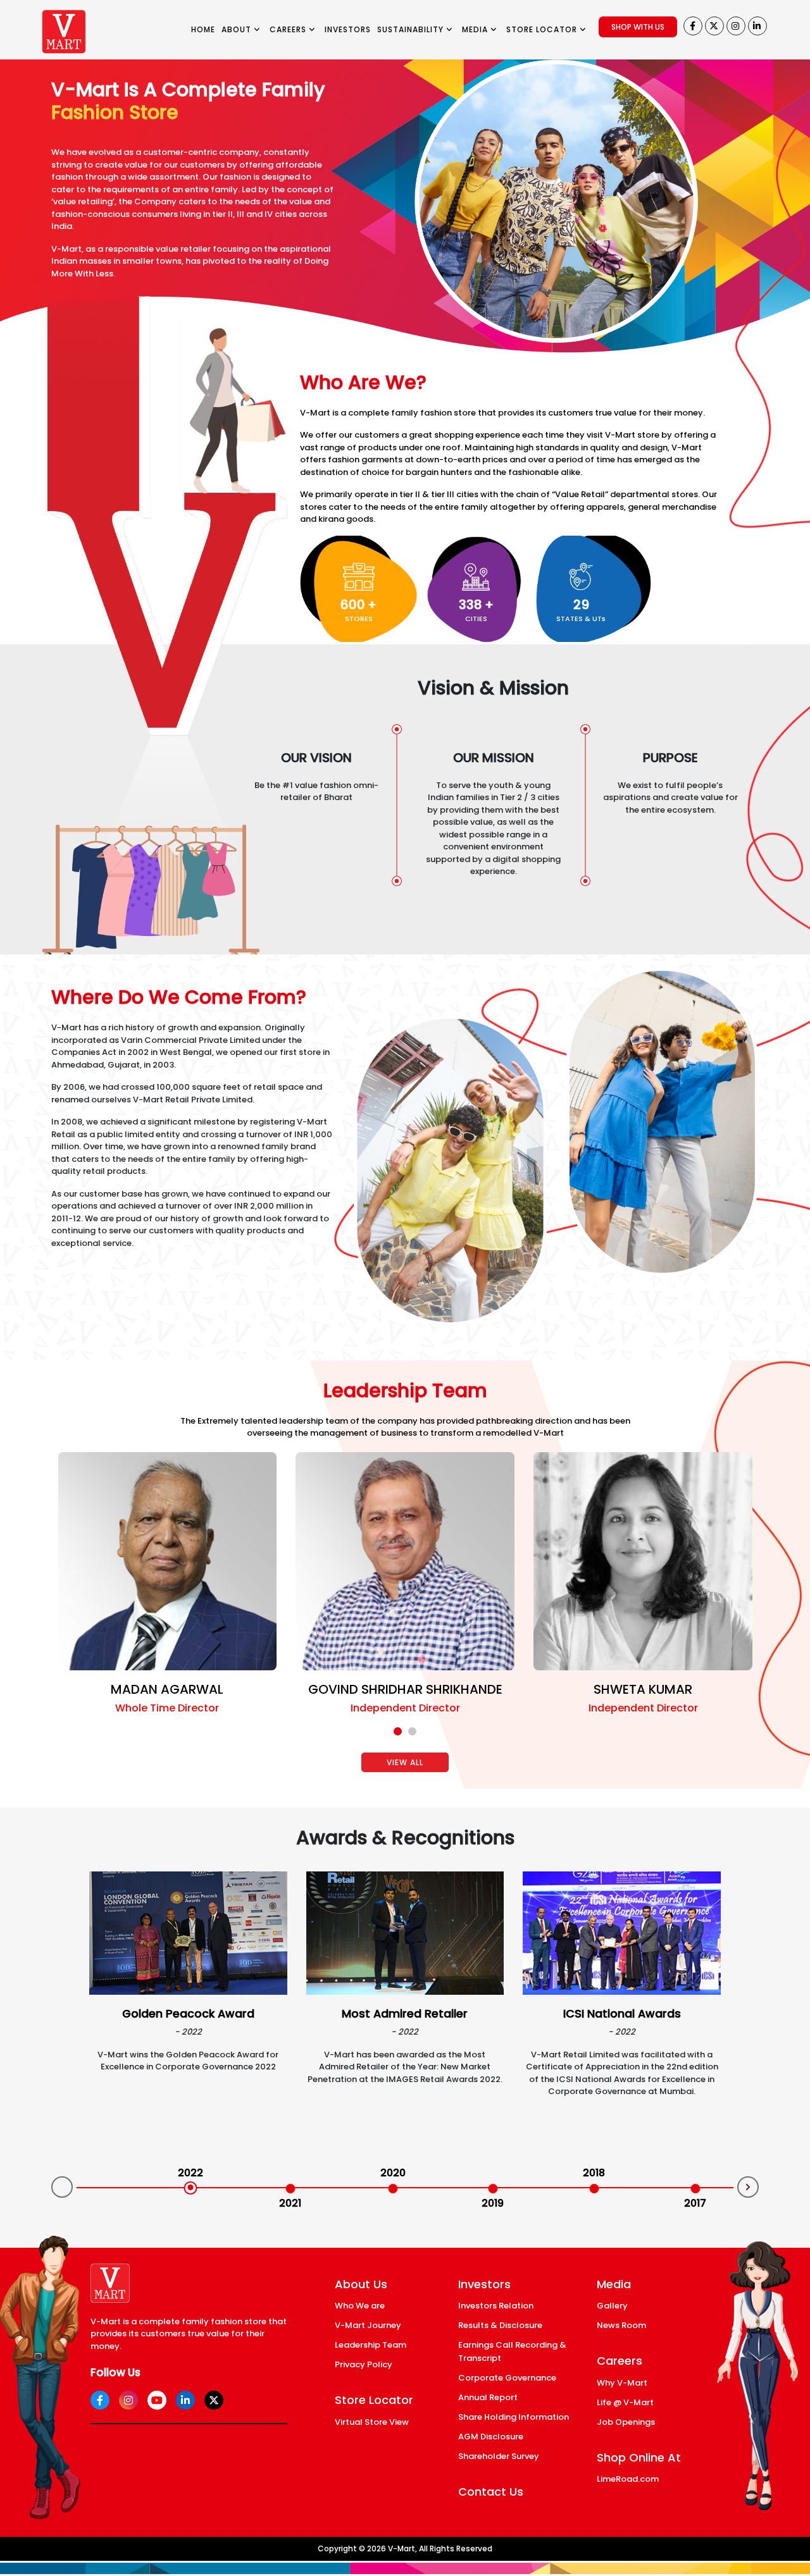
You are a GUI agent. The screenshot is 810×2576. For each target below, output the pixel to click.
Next (748, 2187)
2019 (493, 2203)
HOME (203, 29)
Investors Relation (496, 2306)
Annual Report (488, 2397)
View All (405, 1762)
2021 (290, 2203)
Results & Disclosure (500, 2325)
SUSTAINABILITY (412, 29)
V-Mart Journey (368, 2325)
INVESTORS (348, 29)
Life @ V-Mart (625, 2402)
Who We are (360, 2306)
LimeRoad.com (628, 2479)
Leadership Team (371, 2345)
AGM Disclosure (491, 2437)
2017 (695, 2203)
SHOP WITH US (638, 27)
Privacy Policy (364, 2364)
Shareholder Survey (499, 2456)
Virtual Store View (372, 2422)
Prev (62, 2187)
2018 (594, 2173)
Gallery (612, 2306)
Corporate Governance (507, 2378)
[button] (398, 1731)
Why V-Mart (622, 2383)
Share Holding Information (514, 2417)
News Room (621, 2325)
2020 (393, 2173)
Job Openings (626, 2422)
